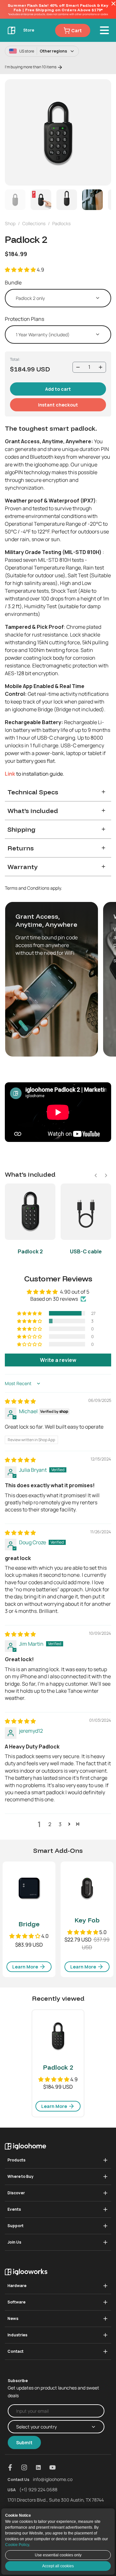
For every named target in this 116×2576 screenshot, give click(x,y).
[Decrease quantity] (78, 367)
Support (15, 2226)
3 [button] (60, 1824)
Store (29, 30)
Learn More (26, 1967)
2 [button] (50, 1824)
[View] (58, 132)
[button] (21, 270)
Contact (15, 2351)
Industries (17, 2335)
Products (16, 2160)
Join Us (14, 2242)
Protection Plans (24, 319)
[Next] (102, 132)
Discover (16, 2193)
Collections (34, 223)
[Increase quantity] (101, 367)
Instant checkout (58, 405)
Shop (10, 223)
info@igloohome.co (53, 2479)
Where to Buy (20, 2176)
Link (10, 774)
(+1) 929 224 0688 (38, 2490)
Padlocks (61, 223)
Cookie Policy (17, 2545)
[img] (20, 1401)
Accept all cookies (58, 2566)
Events (14, 2209)
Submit (24, 2442)
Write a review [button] (58, 1360)
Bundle (13, 282)
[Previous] (14, 132)
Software (16, 2302)
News (13, 2318)
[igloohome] (12, 30)
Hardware (17, 2286)
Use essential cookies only (58, 2555)
